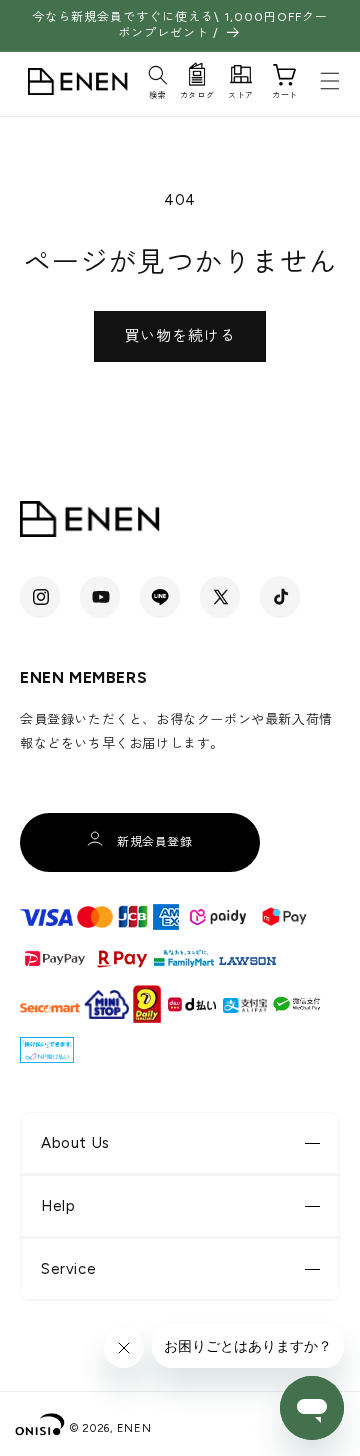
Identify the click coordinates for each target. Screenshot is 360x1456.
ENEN (134, 1428)
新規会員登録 (155, 842)
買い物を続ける (180, 336)
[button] (158, 79)
